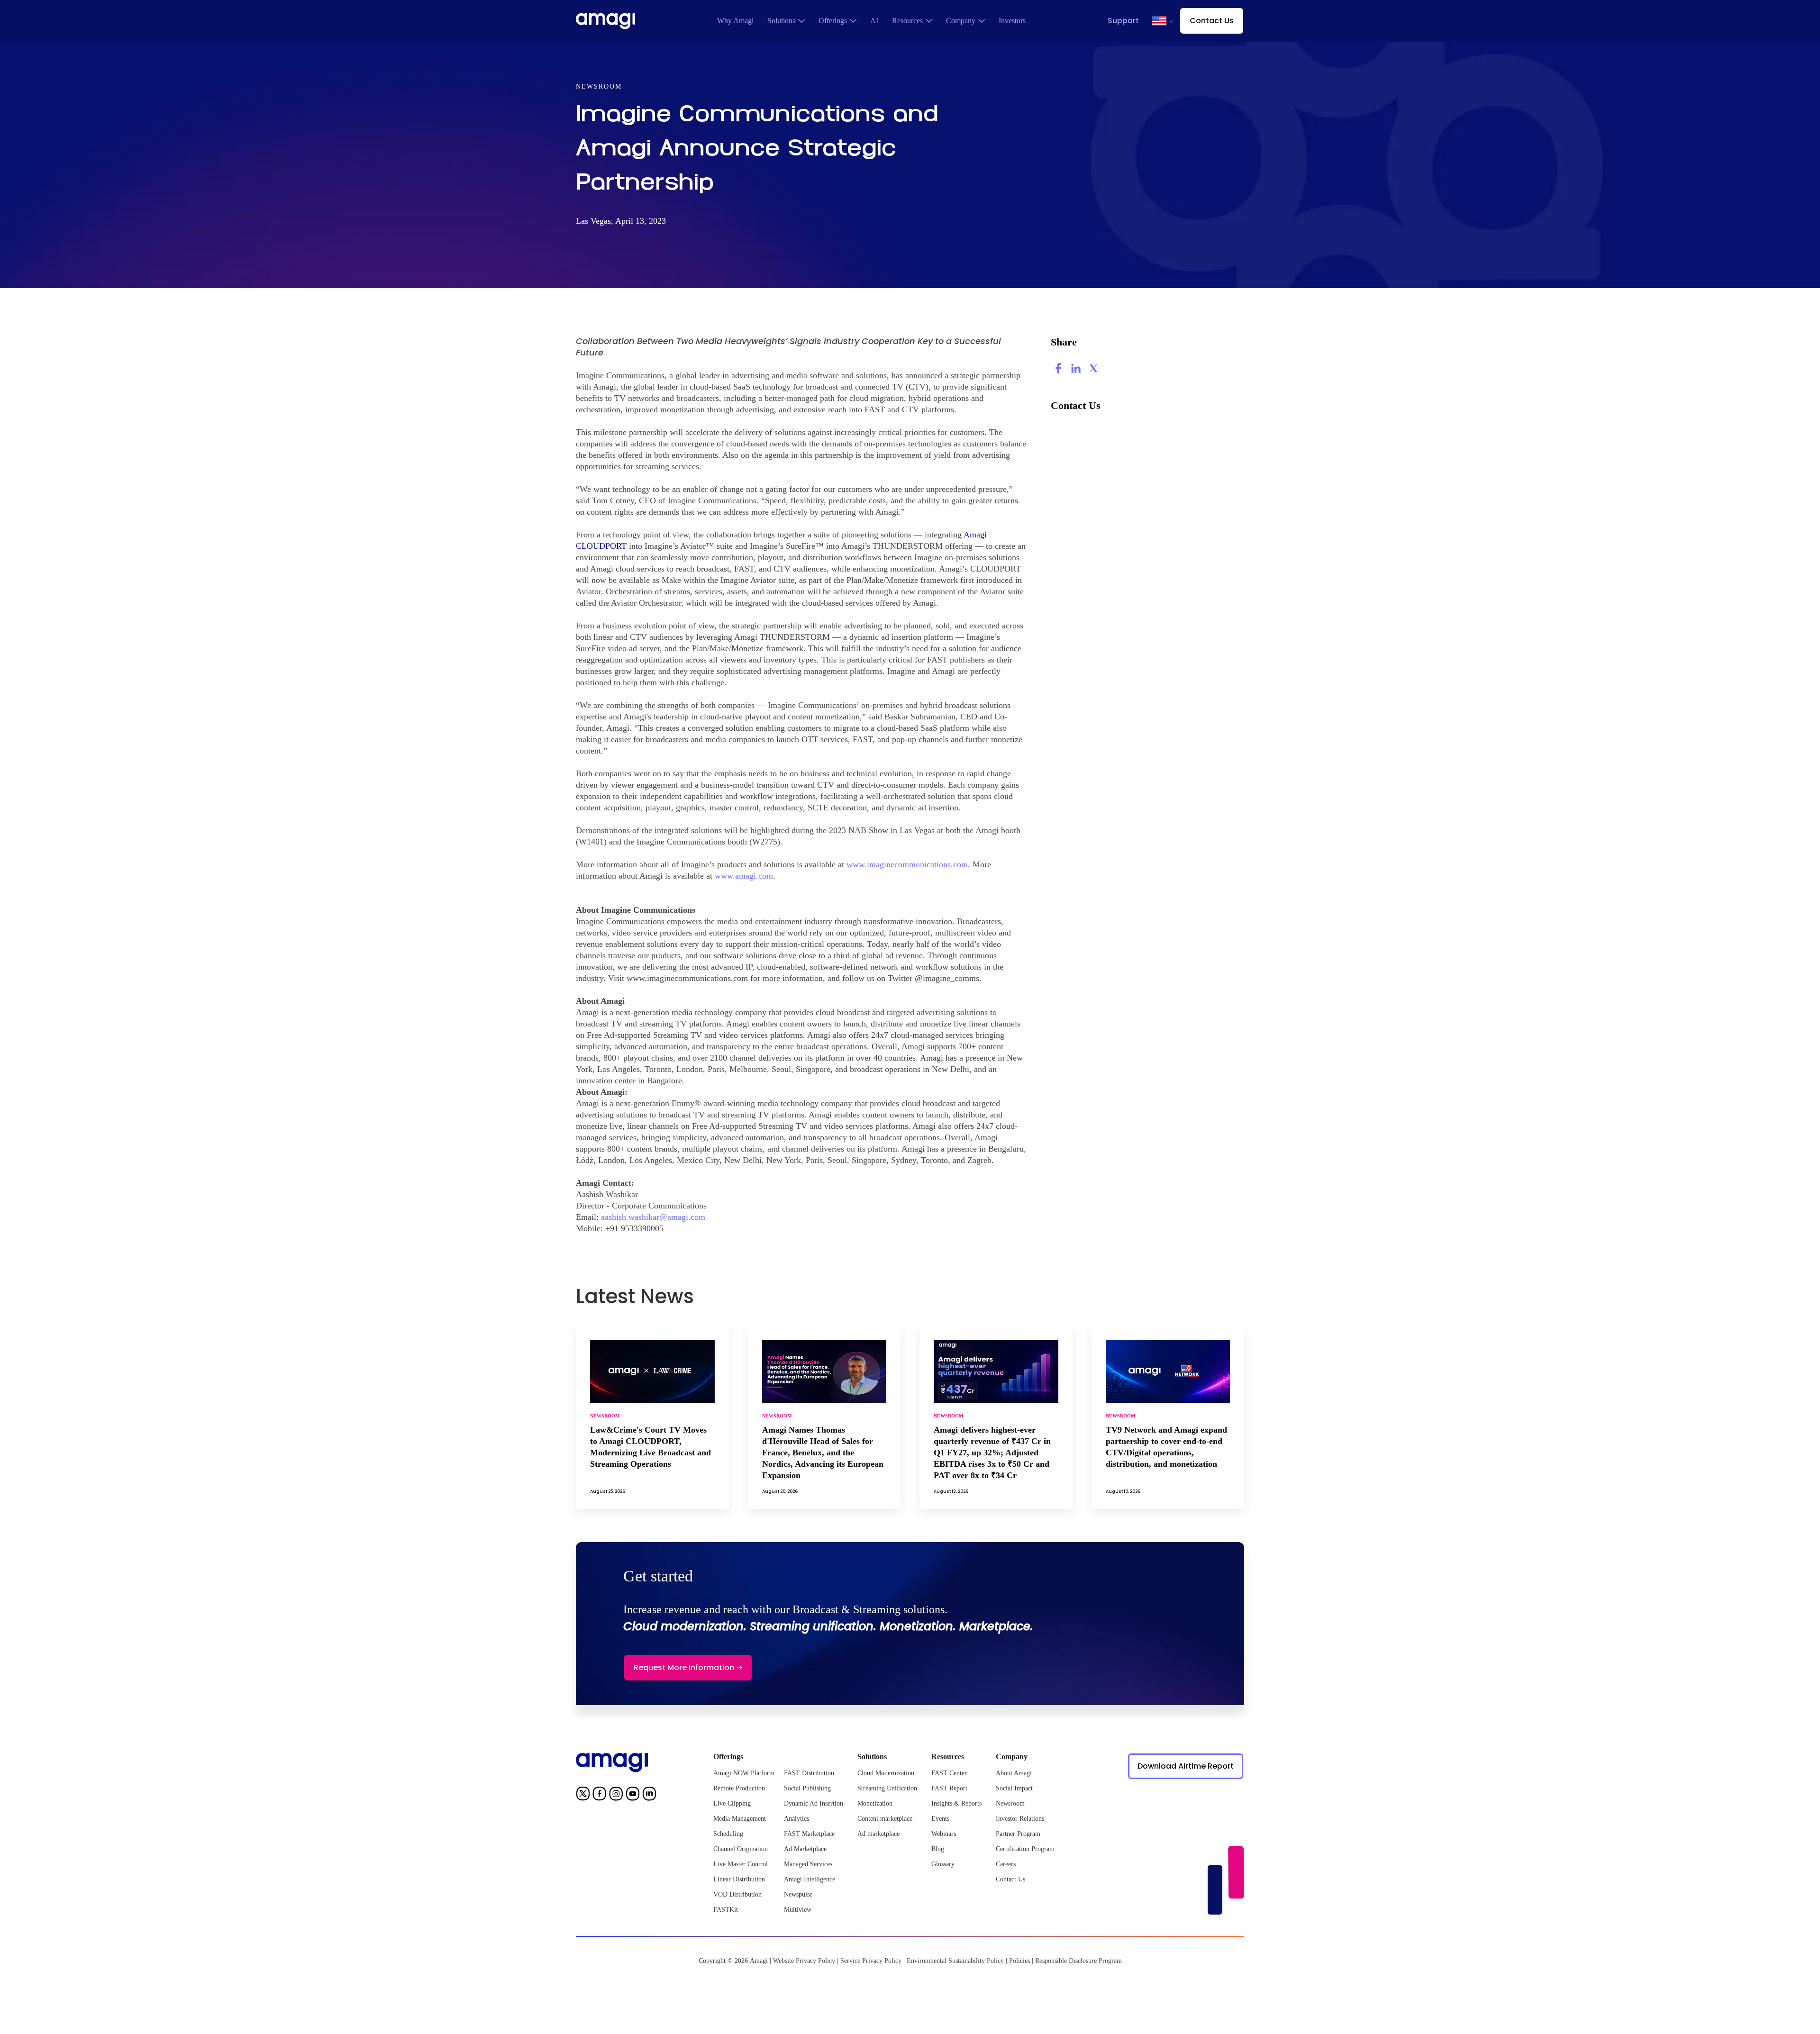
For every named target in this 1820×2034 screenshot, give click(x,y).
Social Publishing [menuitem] (807, 1788)
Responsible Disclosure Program (1078, 1961)
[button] (1159, 21)
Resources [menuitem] (907, 21)
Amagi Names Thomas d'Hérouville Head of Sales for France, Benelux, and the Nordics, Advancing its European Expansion (823, 1453)
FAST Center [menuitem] (949, 1773)
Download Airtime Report (1186, 1766)
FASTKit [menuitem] (726, 1910)
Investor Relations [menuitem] (1020, 1819)
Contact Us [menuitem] (1010, 1879)
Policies (1019, 1961)
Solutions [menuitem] (781, 21)
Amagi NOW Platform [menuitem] (744, 1773)
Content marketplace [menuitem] (885, 1819)
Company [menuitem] (961, 21)
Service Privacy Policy (871, 1961)
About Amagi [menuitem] (1014, 1773)
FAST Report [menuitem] (949, 1788)
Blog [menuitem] (938, 1849)
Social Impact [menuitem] (1014, 1788)
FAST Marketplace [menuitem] (809, 1834)
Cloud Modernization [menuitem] (886, 1773)
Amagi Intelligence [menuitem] (810, 1879)
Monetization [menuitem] (875, 1803)
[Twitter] (583, 1795)
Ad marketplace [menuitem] (878, 1834)
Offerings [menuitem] (833, 21)
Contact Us (1212, 21)
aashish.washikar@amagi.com (653, 1217)
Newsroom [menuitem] (1010, 1803)
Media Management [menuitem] (740, 1819)
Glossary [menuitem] (943, 1864)
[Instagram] (616, 1795)
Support (1123, 21)
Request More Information (684, 1667)
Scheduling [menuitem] (728, 1834)
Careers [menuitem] (1006, 1864)
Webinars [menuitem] (944, 1834)
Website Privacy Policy (804, 1961)
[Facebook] (600, 1795)
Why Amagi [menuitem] (735, 21)
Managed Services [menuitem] (808, 1864)
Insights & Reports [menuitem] (956, 1803)
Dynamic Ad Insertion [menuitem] (814, 1803)
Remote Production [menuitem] (739, 1788)
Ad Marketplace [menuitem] (805, 1849)
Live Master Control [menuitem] (741, 1864)
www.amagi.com (744, 876)
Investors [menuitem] (1012, 21)
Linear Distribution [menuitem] (739, 1879)
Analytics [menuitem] (796, 1819)
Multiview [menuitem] (798, 1910)
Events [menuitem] (940, 1819)
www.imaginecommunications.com (907, 864)
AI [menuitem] (874, 21)
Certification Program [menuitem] (1025, 1849)
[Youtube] (633, 1795)
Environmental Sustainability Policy (955, 1961)
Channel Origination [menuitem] (741, 1849)
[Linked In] (649, 1795)
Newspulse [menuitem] (798, 1894)
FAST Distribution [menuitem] (809, 1773)
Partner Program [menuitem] (1018, 1834)
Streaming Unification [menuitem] (887, 1788)
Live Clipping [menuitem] (732, 1803)
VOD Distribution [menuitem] (737, 1894)
